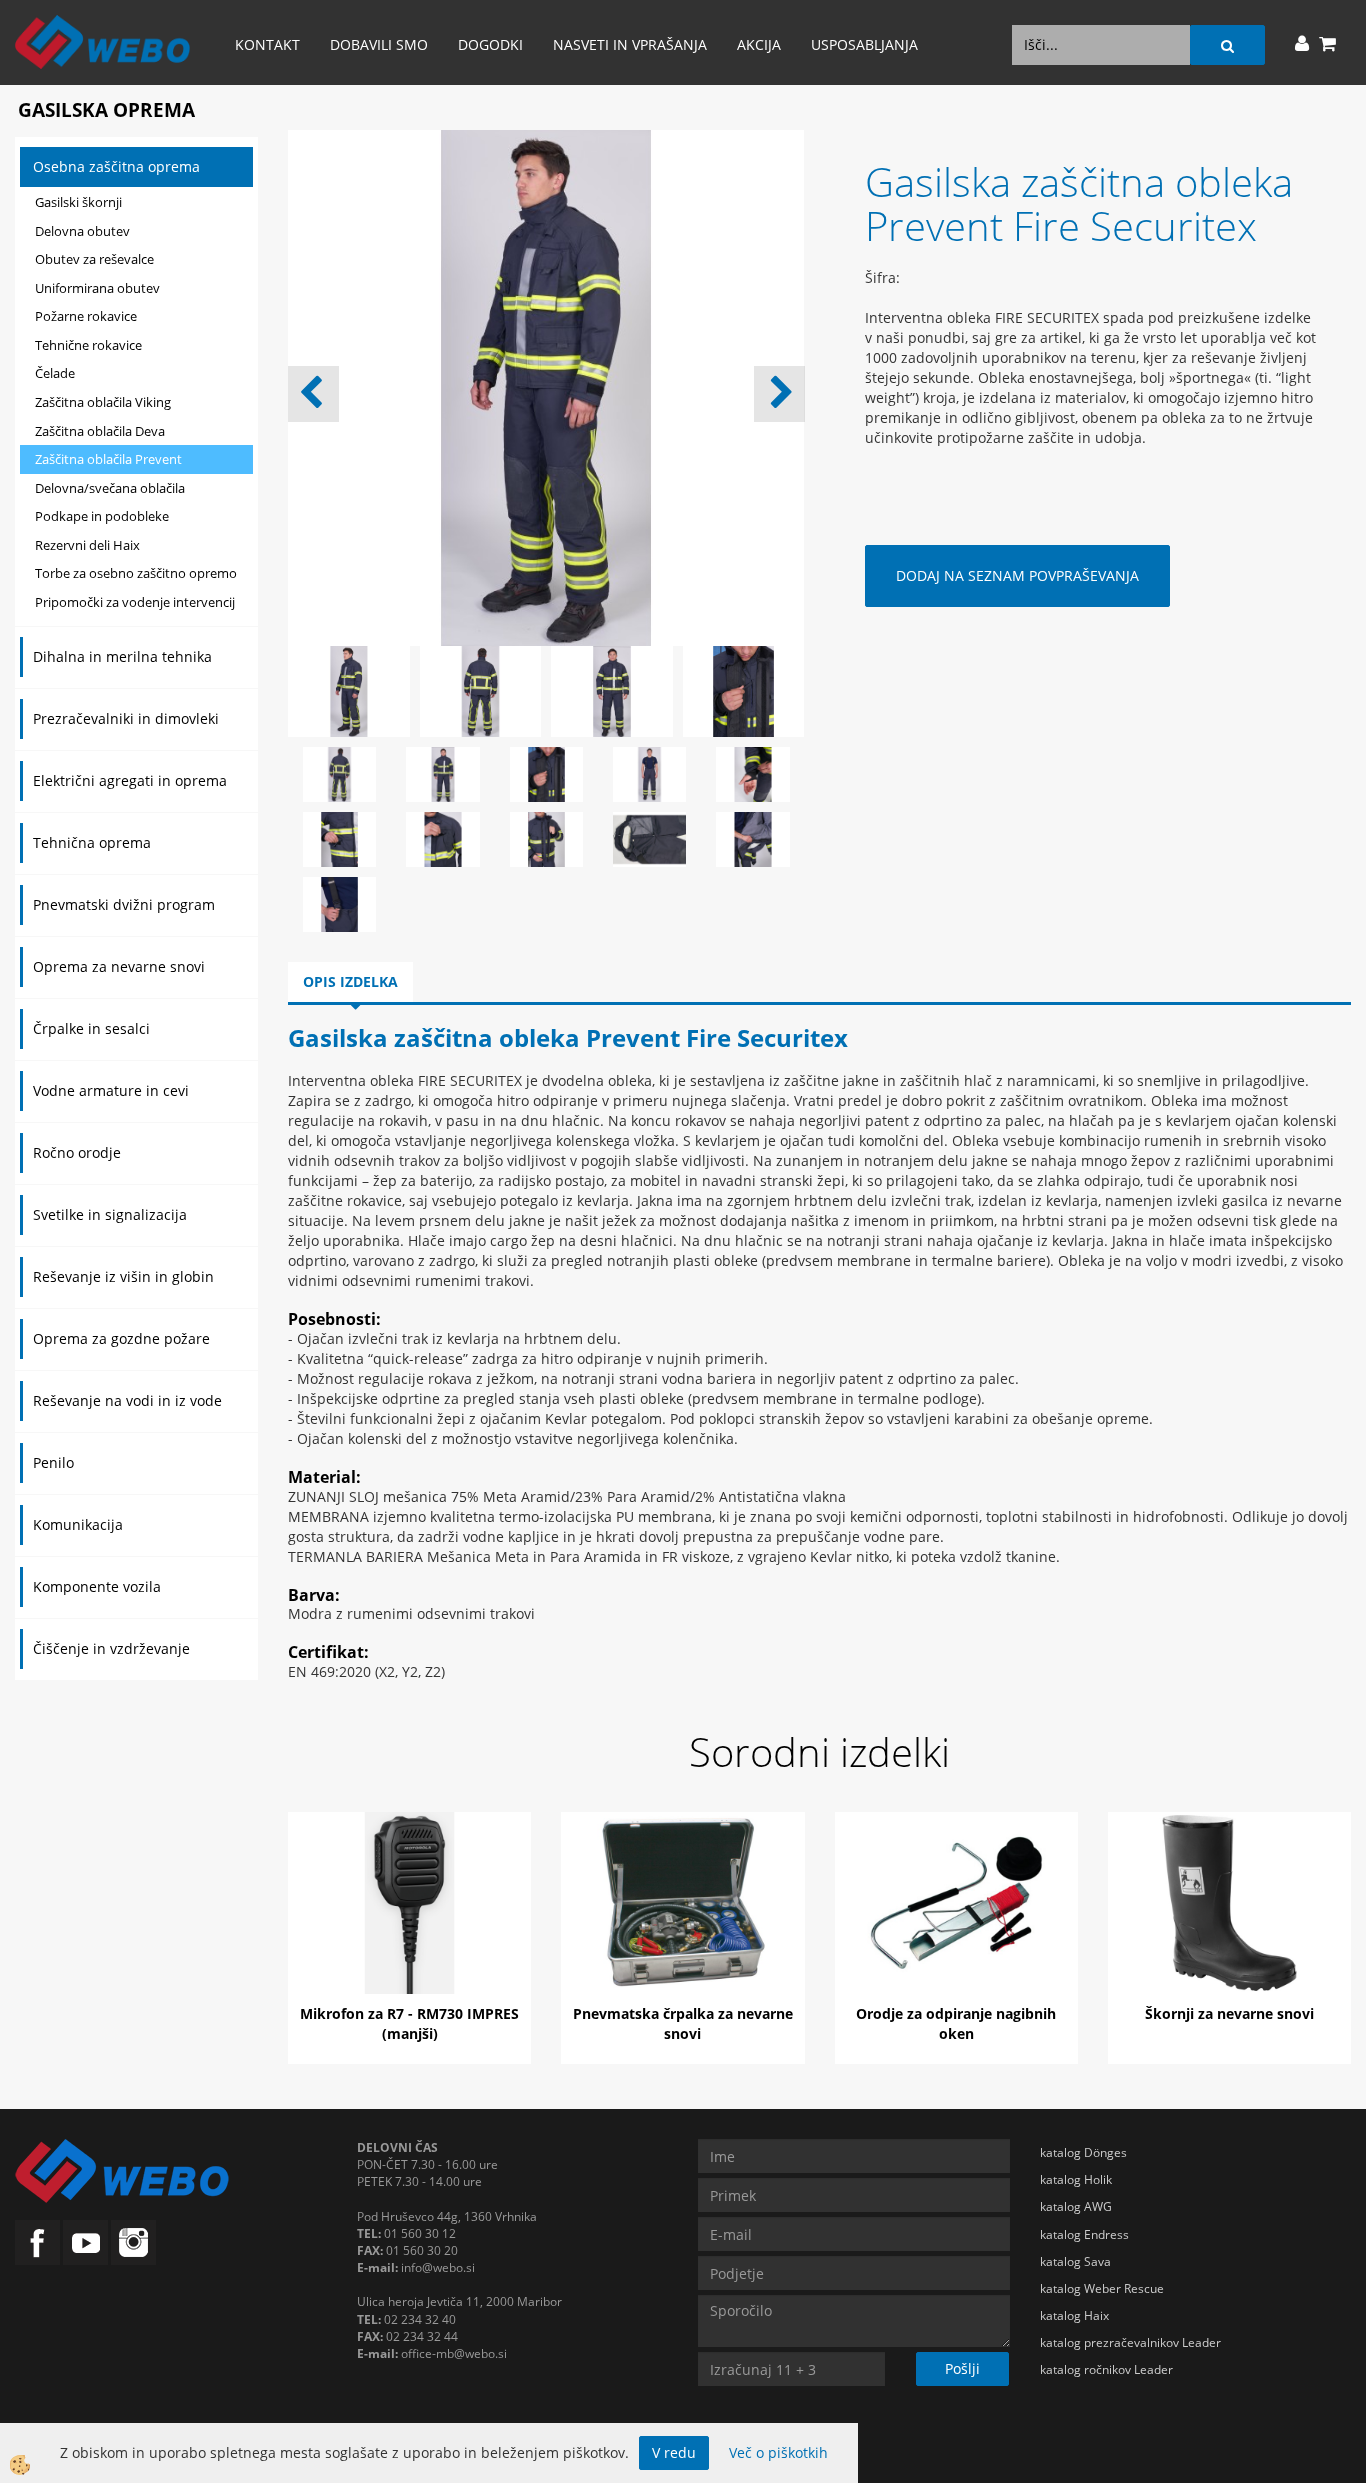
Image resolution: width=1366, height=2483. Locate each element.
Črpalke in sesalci (91, 1028)
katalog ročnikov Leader (1106, 2369)
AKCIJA (759, 44)
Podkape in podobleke (102, 516)
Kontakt (267, 44)
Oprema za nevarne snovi (119, 966)
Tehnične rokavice (88, 345)
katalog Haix (1074, 2315)
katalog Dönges (1083, 2152)
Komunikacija (78, 1524)
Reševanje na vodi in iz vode (127, 1400)
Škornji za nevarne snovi (1229, 2013)
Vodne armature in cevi (111, 1090)
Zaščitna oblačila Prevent (108, 459)
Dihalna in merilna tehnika (122, 656)
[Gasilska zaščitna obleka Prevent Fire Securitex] (339, 772)
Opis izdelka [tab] (350, 981)
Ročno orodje (77, 1152)
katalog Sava (1075, 2261)
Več (410, 1907)
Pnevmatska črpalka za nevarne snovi (683, 2023)
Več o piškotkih (778, 2452)
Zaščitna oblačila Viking (103, 402)
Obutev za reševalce (94, 259)
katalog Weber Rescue (1102, 2288)
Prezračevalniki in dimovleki (126, 718)
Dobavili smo (379, 44)
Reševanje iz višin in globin (123, 1276)
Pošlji (962, 2368)
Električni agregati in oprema (130, 780)
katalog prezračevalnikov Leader (1130, 2342)
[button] (779, 394)
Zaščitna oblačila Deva (100, 431)
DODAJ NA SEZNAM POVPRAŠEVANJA (1017, 575)
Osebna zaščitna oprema (116, 166)
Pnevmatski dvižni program (124, 904)
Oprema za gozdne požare (121, 1338)
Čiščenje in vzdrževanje (111, 1648)
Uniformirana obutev (97, 288)
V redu (674, 2452)
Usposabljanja (864, 44)
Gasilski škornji (78, 202)
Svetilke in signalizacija (110, 1214)
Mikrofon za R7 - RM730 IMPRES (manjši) (409, 2023)
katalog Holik (1076, 2179)
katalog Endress (1084, 2234)
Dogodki (490, 44)
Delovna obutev (82, 231)
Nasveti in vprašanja (630, 44)
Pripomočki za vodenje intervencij (135, 602)
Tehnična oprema (92, 842)
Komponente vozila (97, 1586)
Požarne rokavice (86, 316)
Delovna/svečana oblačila (110, 488)
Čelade (55, 373)
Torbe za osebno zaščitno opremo (136, 573)
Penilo (53, 1462)
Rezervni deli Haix (87, 545)
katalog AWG (1076, 2206)
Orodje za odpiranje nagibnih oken (956, 2023)
